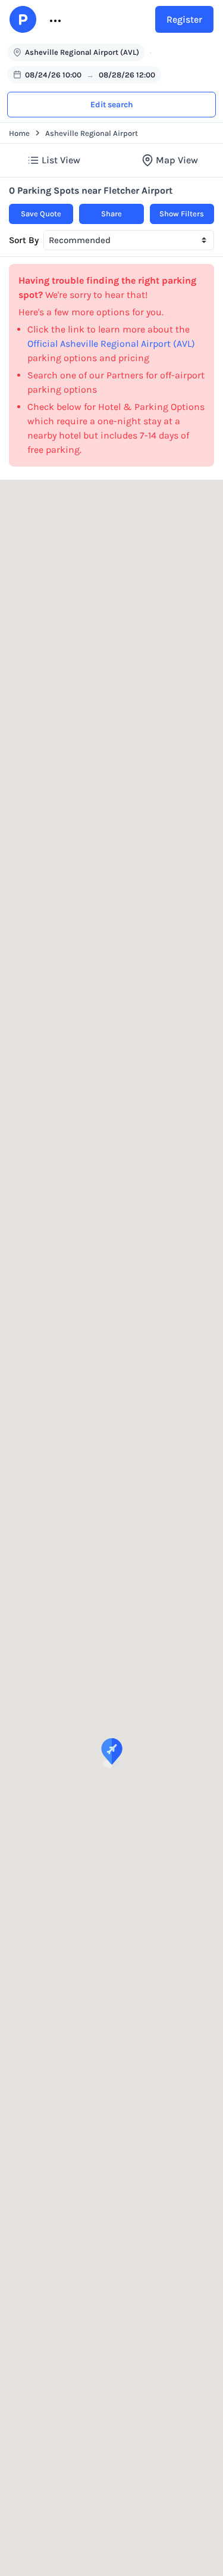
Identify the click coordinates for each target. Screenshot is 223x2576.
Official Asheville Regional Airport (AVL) (111, 344)
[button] (54, 20)
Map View (177, 160)
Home (19, 133)
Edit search (112, 105)
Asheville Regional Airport (92, 133)
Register (184, 19)
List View (61, 160)
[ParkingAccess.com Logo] (23, 19)
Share (111, 214)
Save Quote (41, 214)
